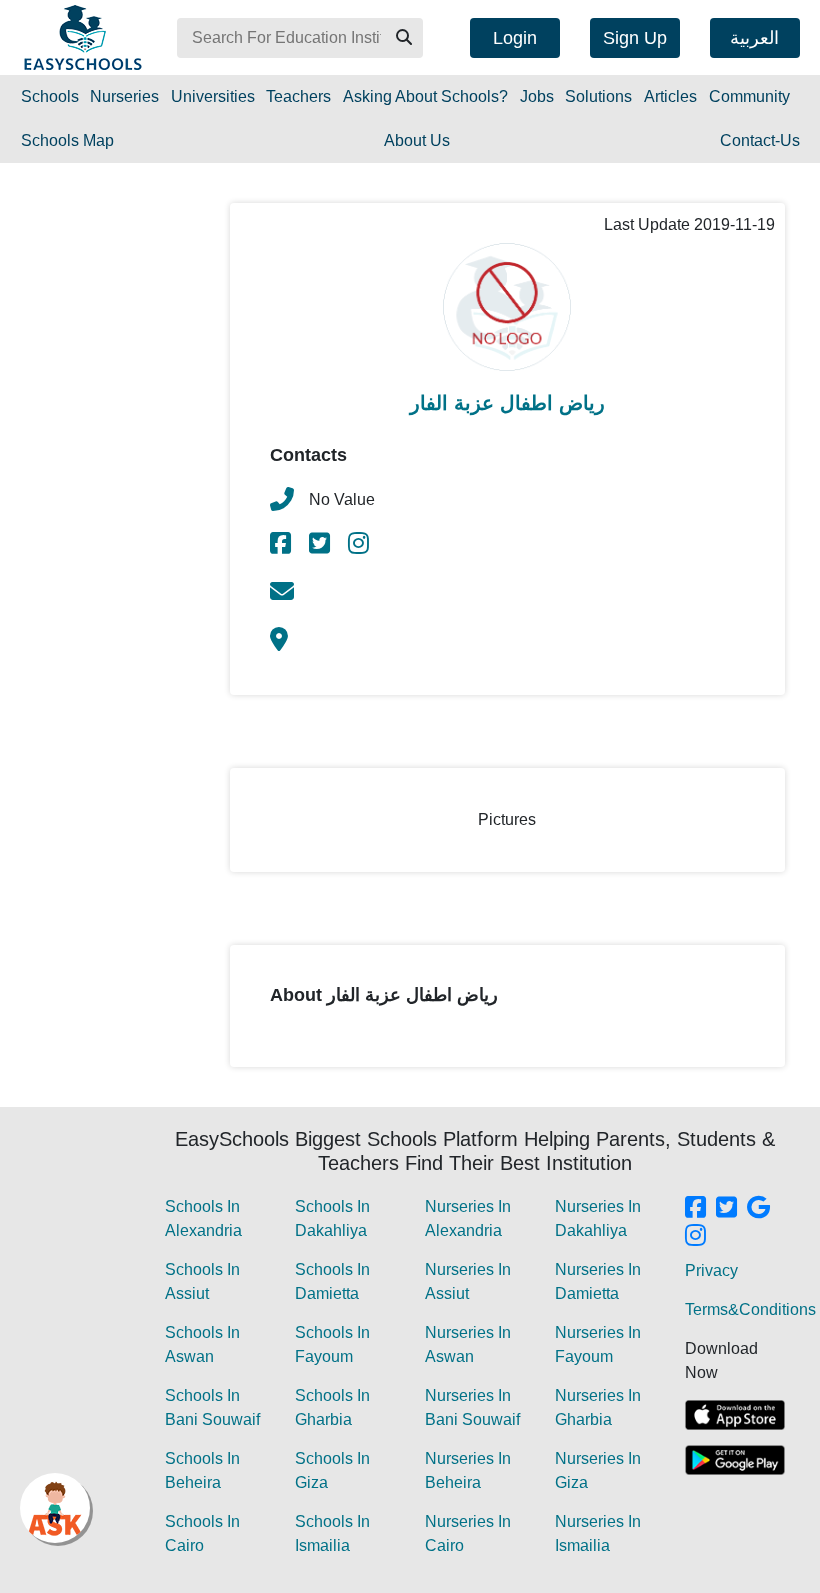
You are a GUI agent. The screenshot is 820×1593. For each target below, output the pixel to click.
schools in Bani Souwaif (212, 1407)
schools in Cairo (202, 1533)
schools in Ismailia (332, 1533)
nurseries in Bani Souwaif (472, 1407)
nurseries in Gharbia (598, 1407)
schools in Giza (332, 1470)
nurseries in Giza (598, 1470)
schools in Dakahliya (332, 1218)
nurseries (124, 96)
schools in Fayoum (332, 1344)
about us (417, 140)
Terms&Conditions (750, 1309)
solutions (598, 96)
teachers (298, 96)
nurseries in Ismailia (598, 1533)
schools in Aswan (202, 1344)
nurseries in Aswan (468, 1344)
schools (50, 96)
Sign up (635, 38)
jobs (537, 96)
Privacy (711, 1270)
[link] (282, 546)
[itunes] (735, 1415)
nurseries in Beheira (468, 1470)
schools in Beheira (202, 1470)
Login (515, 38)
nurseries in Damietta (598, 1281)
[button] (403, 38)
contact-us (760, 140)
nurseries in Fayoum (598, 1344)
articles (670, 96)
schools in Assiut (202, 1281)
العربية (754, 38)
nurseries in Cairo (468, 1533)
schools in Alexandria (203, 1218)
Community (749, 96)
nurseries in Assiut (468, 1281)
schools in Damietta (332, 1281)
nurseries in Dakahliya (598, 1218)
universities (213, 96)
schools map (67, 140)
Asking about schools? (425, 96)
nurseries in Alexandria (468, 1218)
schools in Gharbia (332, 1407)
